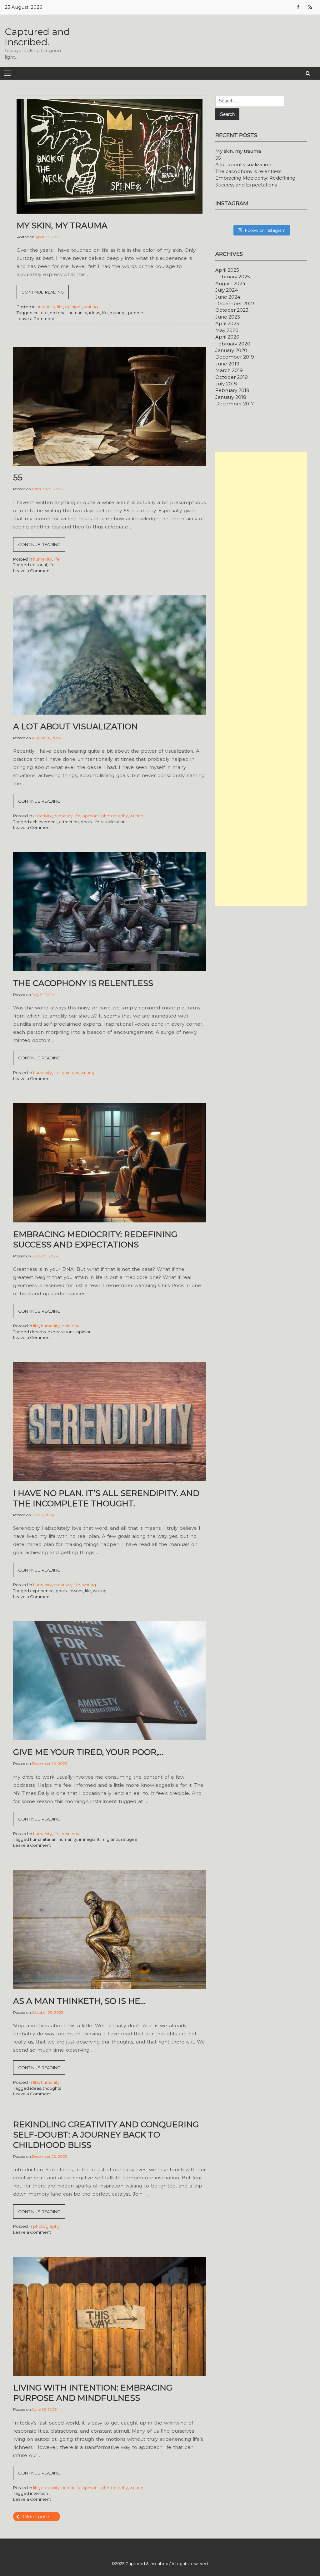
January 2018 (231, 397)
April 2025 (227, 270)
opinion (84, 1332)
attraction (69, 822)
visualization (113, 822)
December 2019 (235, 357)
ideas (95, 313)
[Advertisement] (261, 679)
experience (42, 1591)
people (136, 313)
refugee (129, 1839)
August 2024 (230, 283)
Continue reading (45, 294)
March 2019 (229, 370)
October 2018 (232, 377)
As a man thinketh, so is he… (79, 2001)
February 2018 (232, 390)
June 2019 (227, 364)
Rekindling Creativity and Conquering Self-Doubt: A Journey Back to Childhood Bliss (106, 2135)
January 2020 (231, 350)
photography (115, 816)
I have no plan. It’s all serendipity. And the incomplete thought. (106, 1498)
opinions (74, 307)
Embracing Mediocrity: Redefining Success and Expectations (95, 1239)
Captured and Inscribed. (37, 37)
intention (39, 2493)
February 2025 (233, 277)
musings (118, 313)
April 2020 (227, 337)
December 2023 (235, 303)
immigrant (89, 1839)
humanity (46, 307)
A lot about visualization (75, 726)
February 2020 (233, 344)
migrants (110, 1839)
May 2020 (227, 330)
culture (41, 313)
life (60, 307)
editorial (58, 313)
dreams (38, 1332)
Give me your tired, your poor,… (88, 1752)
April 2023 (227, 323)
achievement (44, 822)
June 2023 (228, 317)
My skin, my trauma (62, 225)
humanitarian (43, 1839)
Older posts (37, 2517)
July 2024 (227, 290)
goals (86, 822)
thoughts (52, 2088)
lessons (76, 1591)
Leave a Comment (35, 319)
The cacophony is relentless (83, 983)
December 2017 (235, 404)
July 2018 (226, 384)
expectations (61, 1332)
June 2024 (228, 297)
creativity (42, 816)
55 (18, 478)
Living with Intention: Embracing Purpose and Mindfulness (93, 2393)
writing (91, 307)
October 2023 (232, 310)
